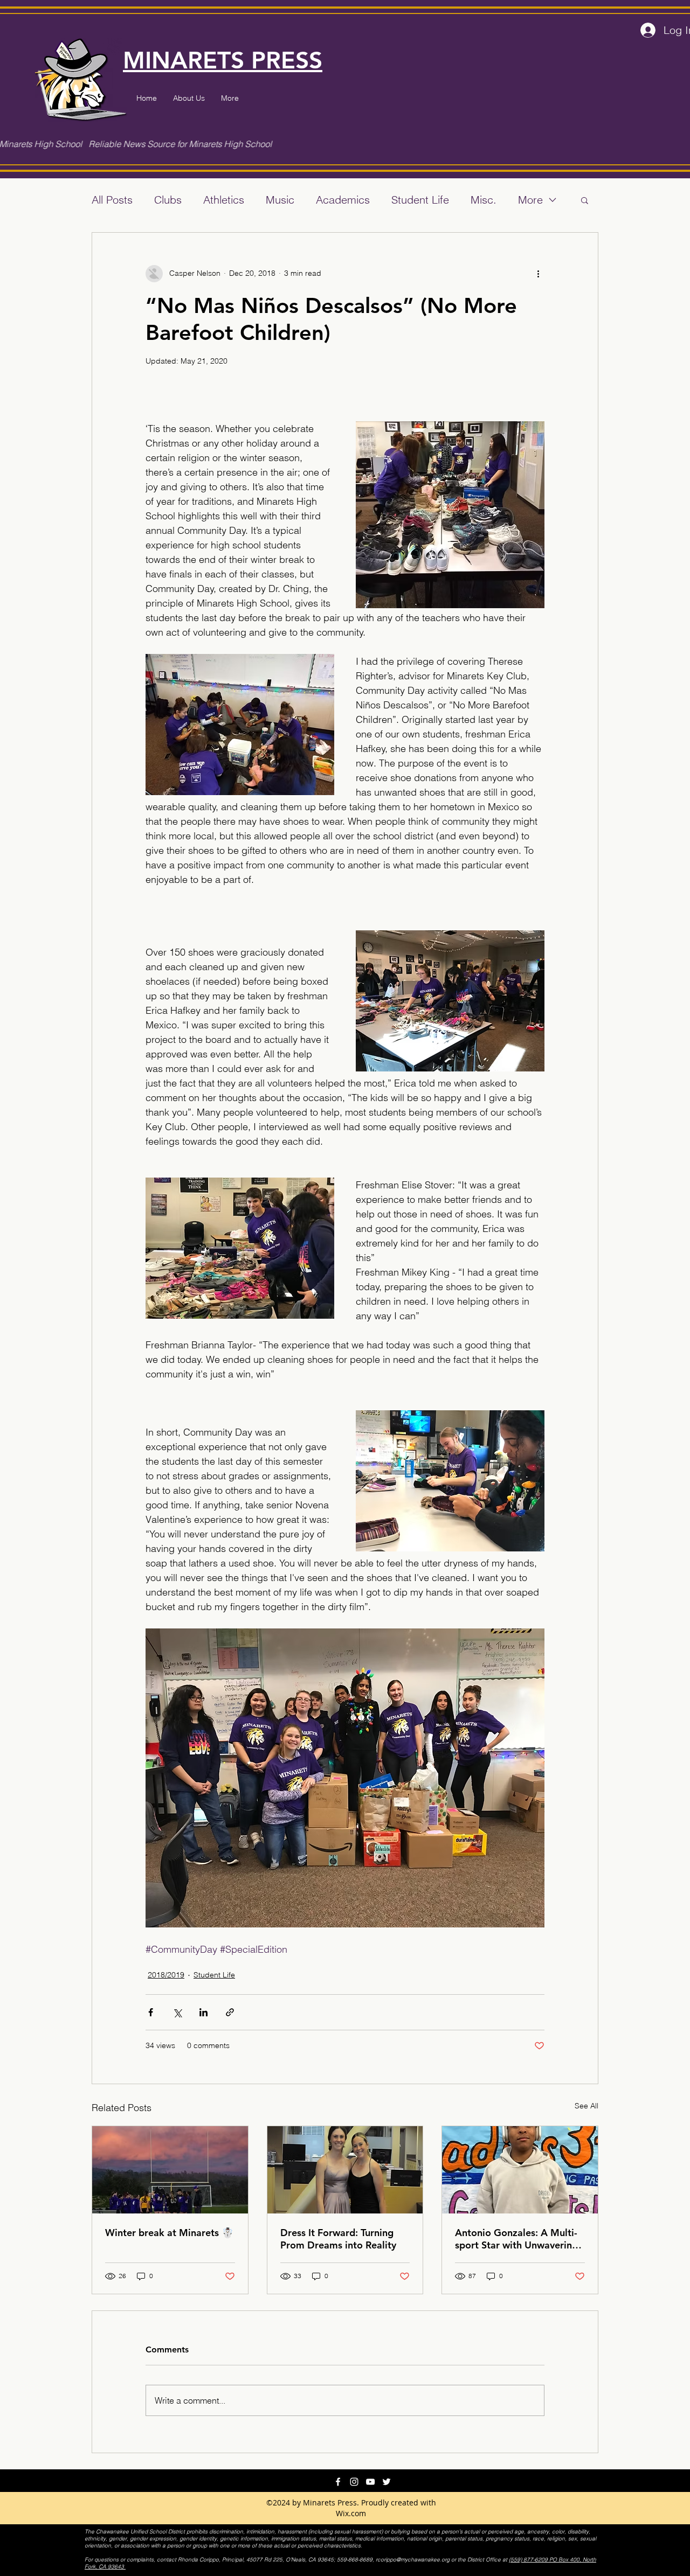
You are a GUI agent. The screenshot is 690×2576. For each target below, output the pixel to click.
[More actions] (538, 274)
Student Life (420, 200)
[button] (585, 200)
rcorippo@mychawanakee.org (413, 2560)
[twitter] (387, 2482)
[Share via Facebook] (151, 2012)
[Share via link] (230, 2012)
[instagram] (354, 2482)
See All (586, 2106)
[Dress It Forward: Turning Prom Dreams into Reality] (345, 2170)
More (530, 200)
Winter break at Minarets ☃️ (169, 2233)
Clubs (168, 200)
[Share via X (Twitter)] (177, 2012)
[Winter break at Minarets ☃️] (170, 2170)
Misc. (484, 200)
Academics (343, 200)
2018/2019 (166, 1975)
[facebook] (338, 2482)
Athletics (224, 200)
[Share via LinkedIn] (203, 2012)
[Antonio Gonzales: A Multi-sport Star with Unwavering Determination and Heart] (520, 2170)
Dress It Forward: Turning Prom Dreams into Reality (338, 2239)
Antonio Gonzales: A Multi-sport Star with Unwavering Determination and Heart (516, 2239)
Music (280, 200)
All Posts (112, 200)
